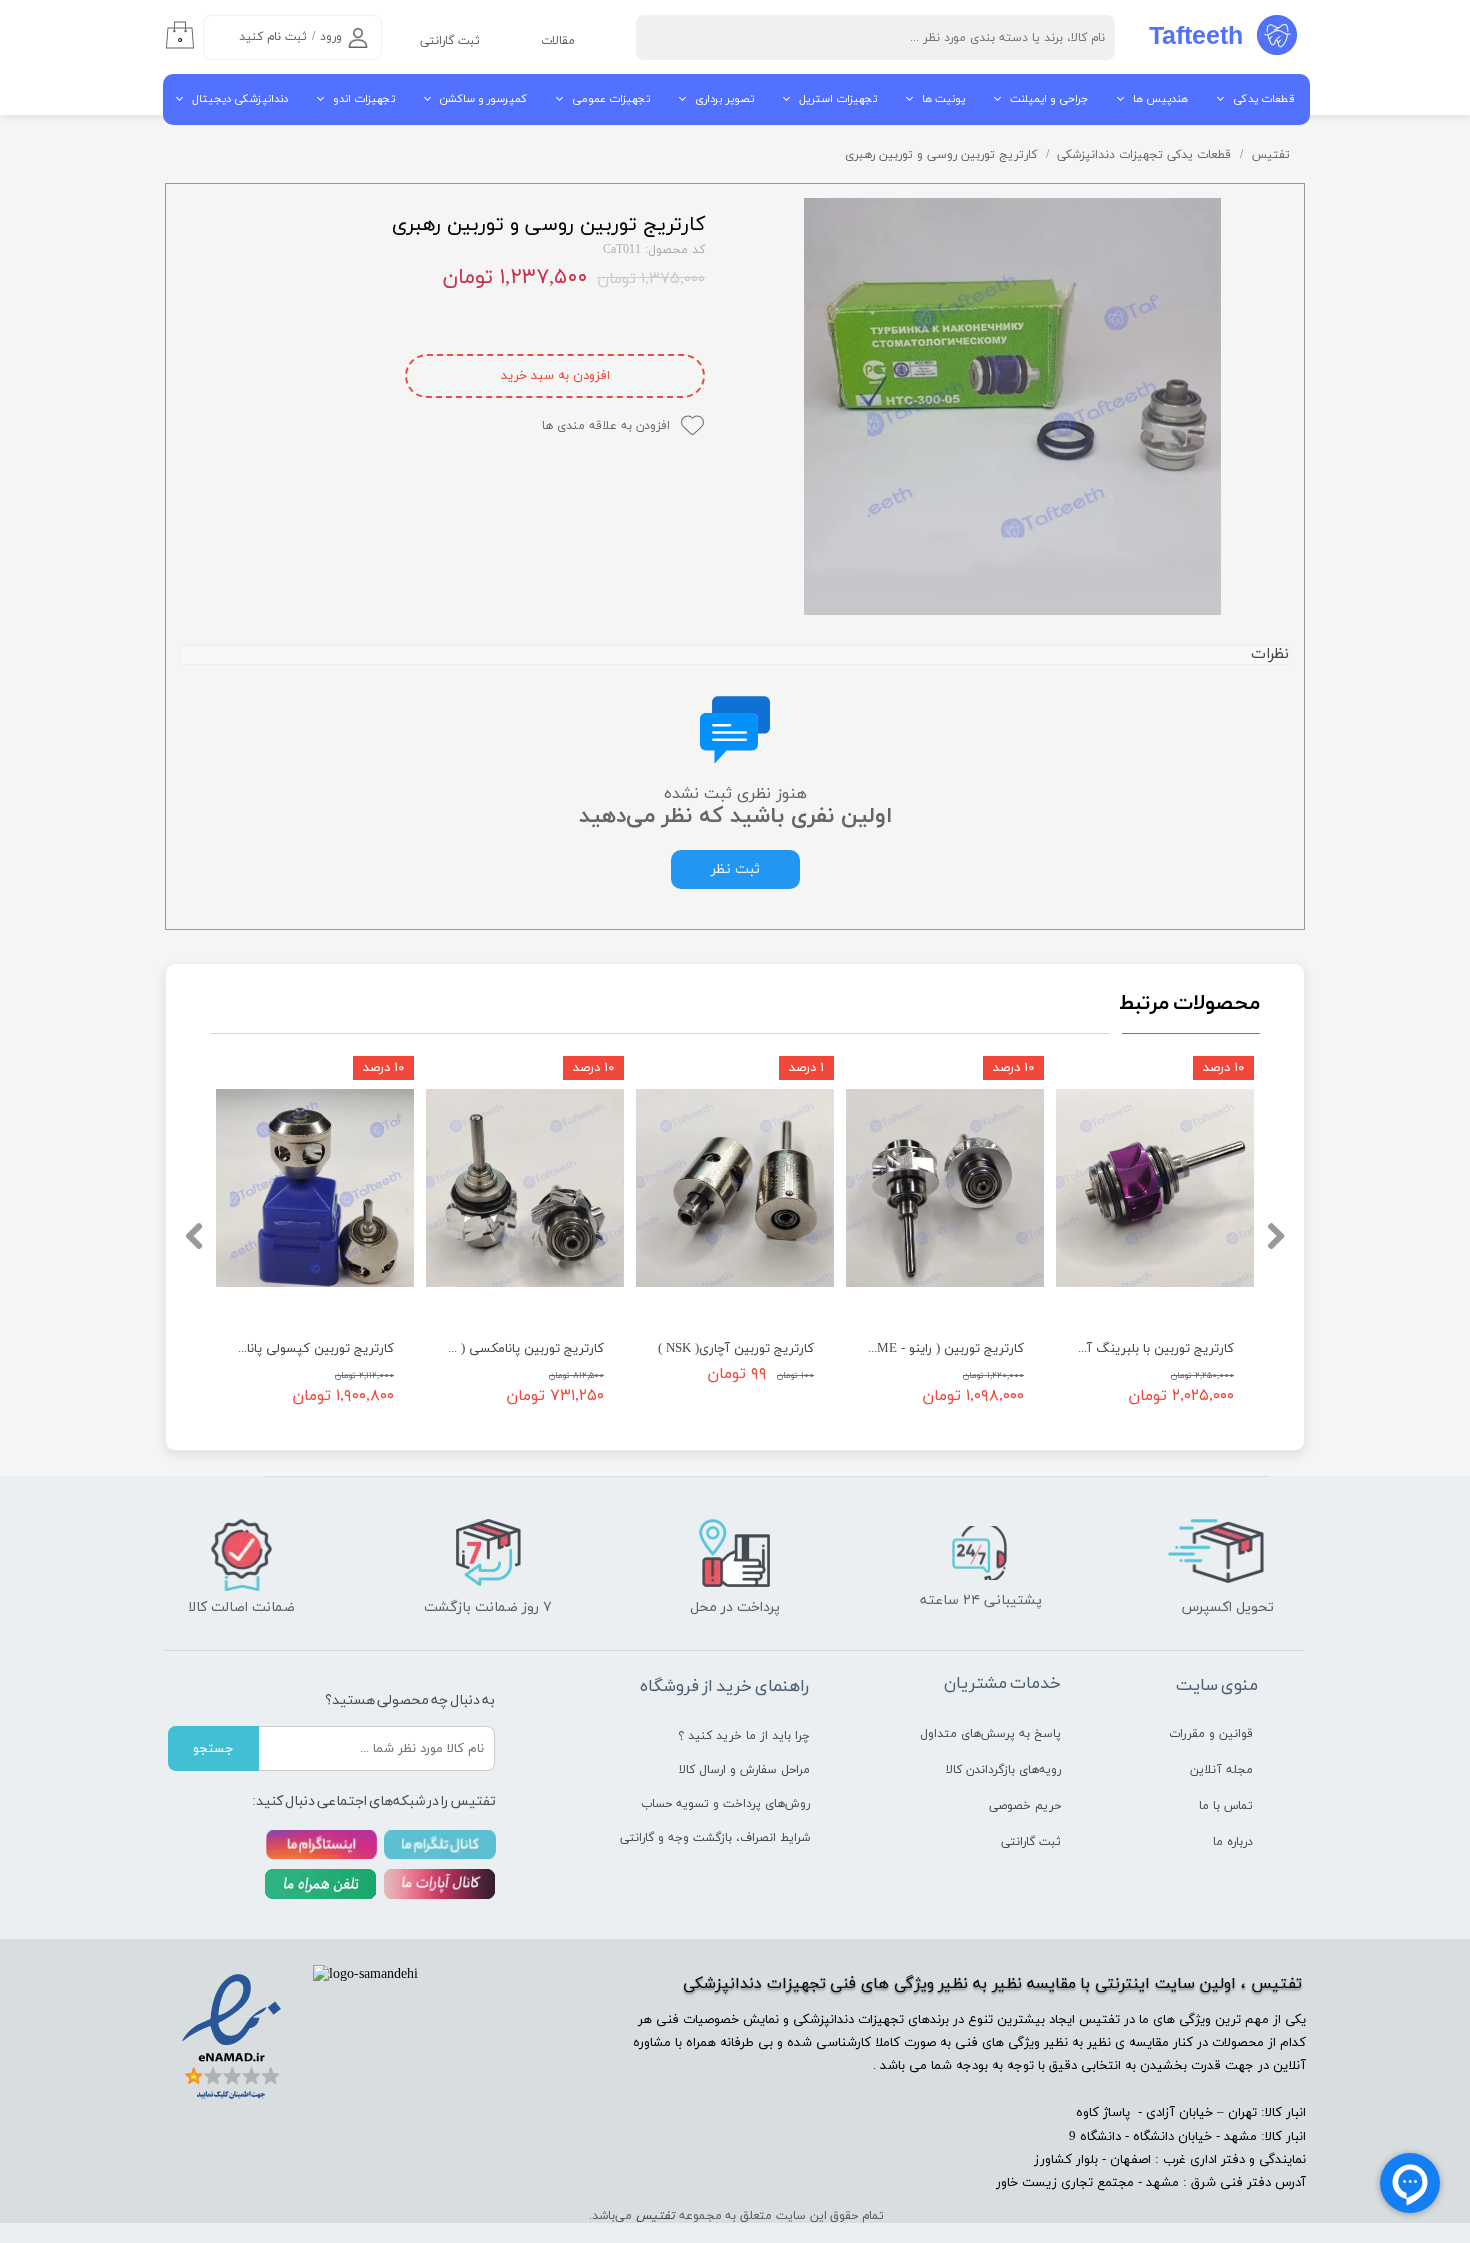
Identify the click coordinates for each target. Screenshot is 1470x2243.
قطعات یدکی (1264, 99)
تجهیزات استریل (838, 99)
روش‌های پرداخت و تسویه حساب (736, 1804)
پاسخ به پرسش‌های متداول (990, 1734)
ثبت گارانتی (450, 41)
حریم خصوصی (1025, 1806)
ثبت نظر (735, 869)
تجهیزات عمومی (611, 99)
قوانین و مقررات (1211, 1734)
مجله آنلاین (1221, 1770)
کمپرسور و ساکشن (483, 99)
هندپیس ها (1160, 99)
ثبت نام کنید (273, 37)
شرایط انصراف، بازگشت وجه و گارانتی (736, 1838)
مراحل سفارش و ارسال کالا (744, 1770)
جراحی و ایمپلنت (1049, 99)
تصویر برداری (724, 99)
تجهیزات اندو (364, 99)
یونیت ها (943, 99)
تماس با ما (1226, 1806)
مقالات (558, 41)
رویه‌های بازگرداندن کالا (1003, 1770)
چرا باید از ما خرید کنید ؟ (744, 1736)
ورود (331, 37)
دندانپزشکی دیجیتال (240, 99)
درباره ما (1233, 1842)
